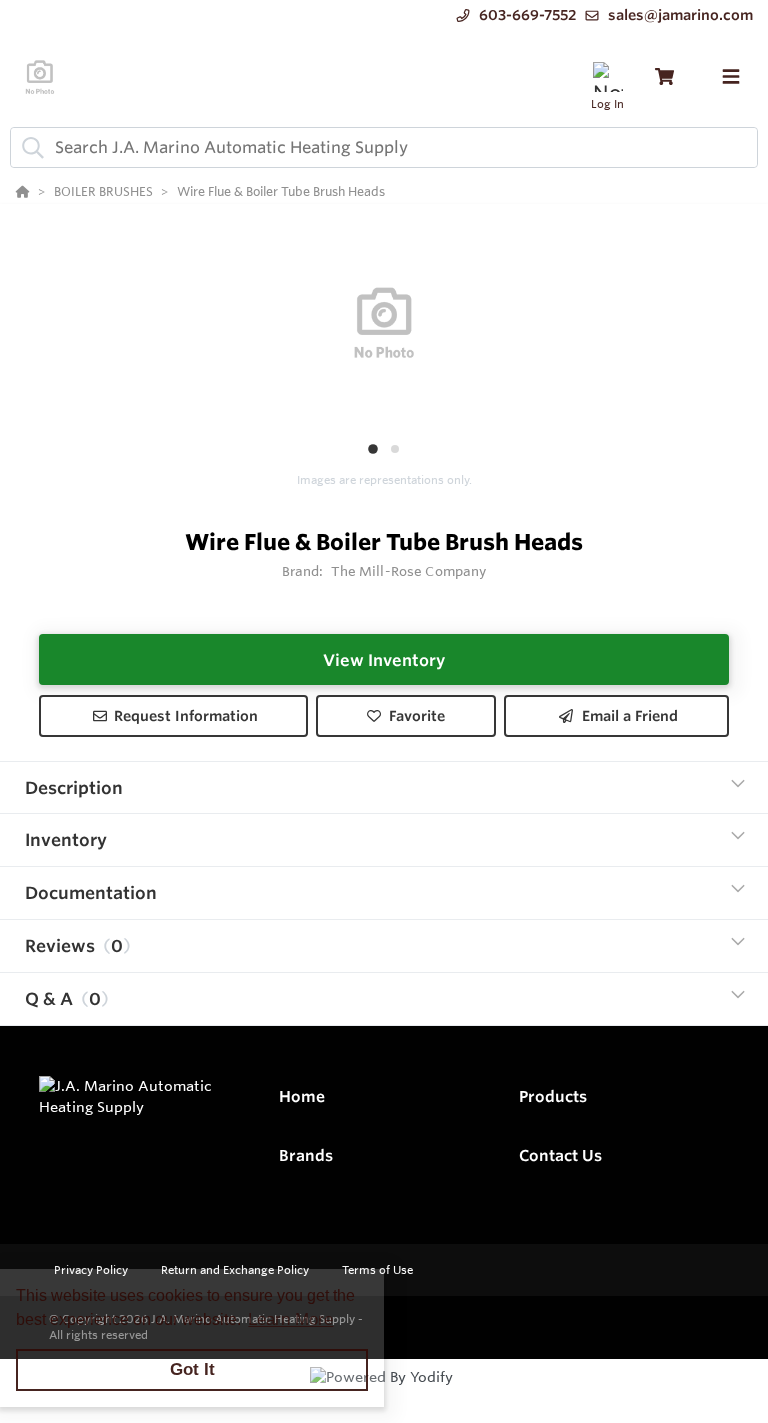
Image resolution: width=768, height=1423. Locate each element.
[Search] (29, 147)
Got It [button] (192, 1369)
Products (553, 1096)
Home (302, 1096)
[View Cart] (664, 76)
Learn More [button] (290, 1319)
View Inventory (384, 660)
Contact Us (560, 1155)
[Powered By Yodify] (384, 1395)
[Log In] (607, 76)
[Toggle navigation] (731, 77)
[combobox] (384, 147)
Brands (306, 1155)
